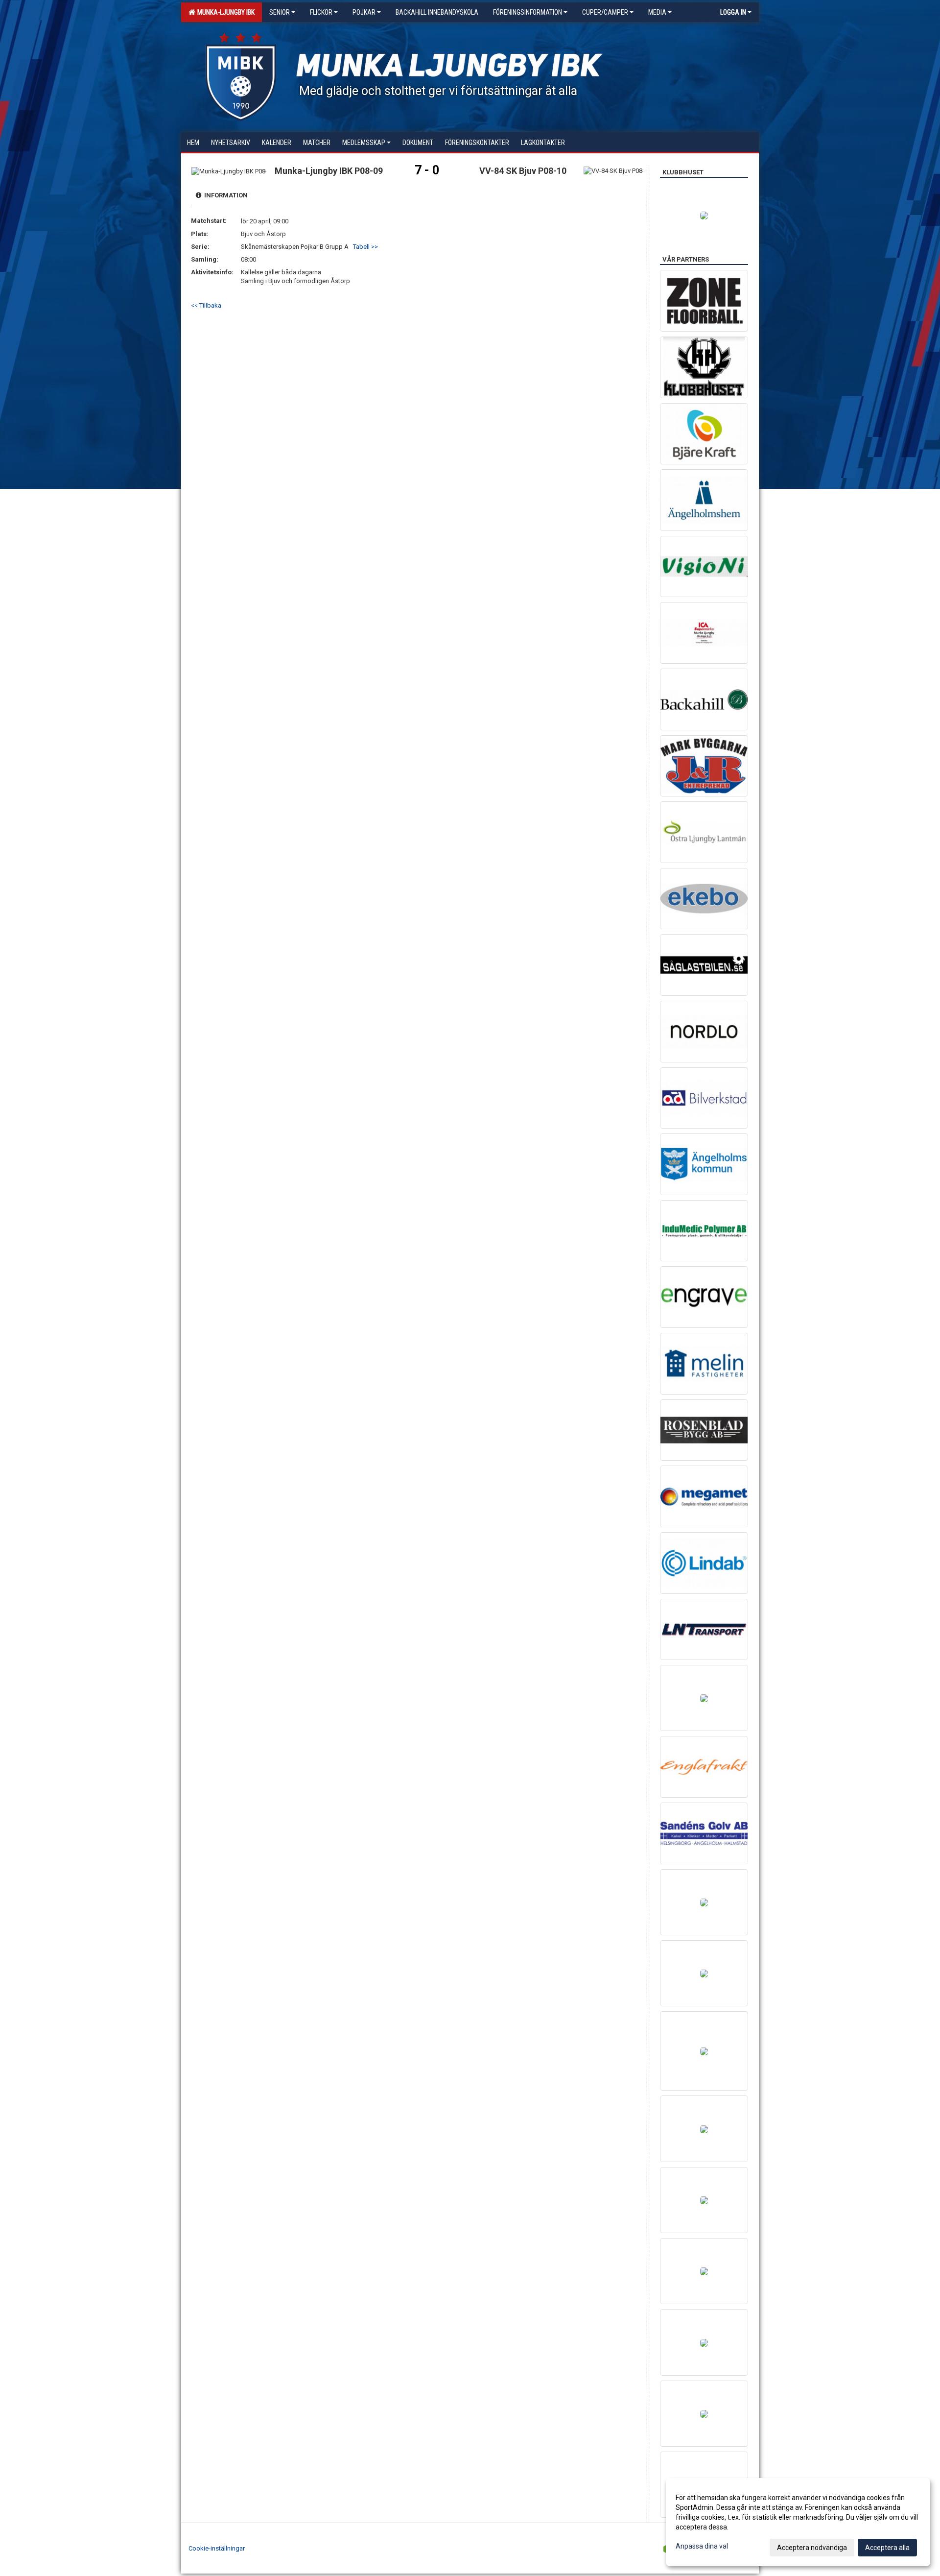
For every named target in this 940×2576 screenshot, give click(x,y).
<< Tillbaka (206, 305)
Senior (280, 12)
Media (657, 12)
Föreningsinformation (528, 12)
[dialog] (798, 2522)
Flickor (321, 12)
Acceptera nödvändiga (812, 2548)
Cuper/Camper (605, 12)
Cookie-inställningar (217, 2548)
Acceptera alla (887, 2548)
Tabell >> (365, 247)
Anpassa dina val (702, 2546)
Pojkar (364, 12)
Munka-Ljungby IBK (224, 12)
